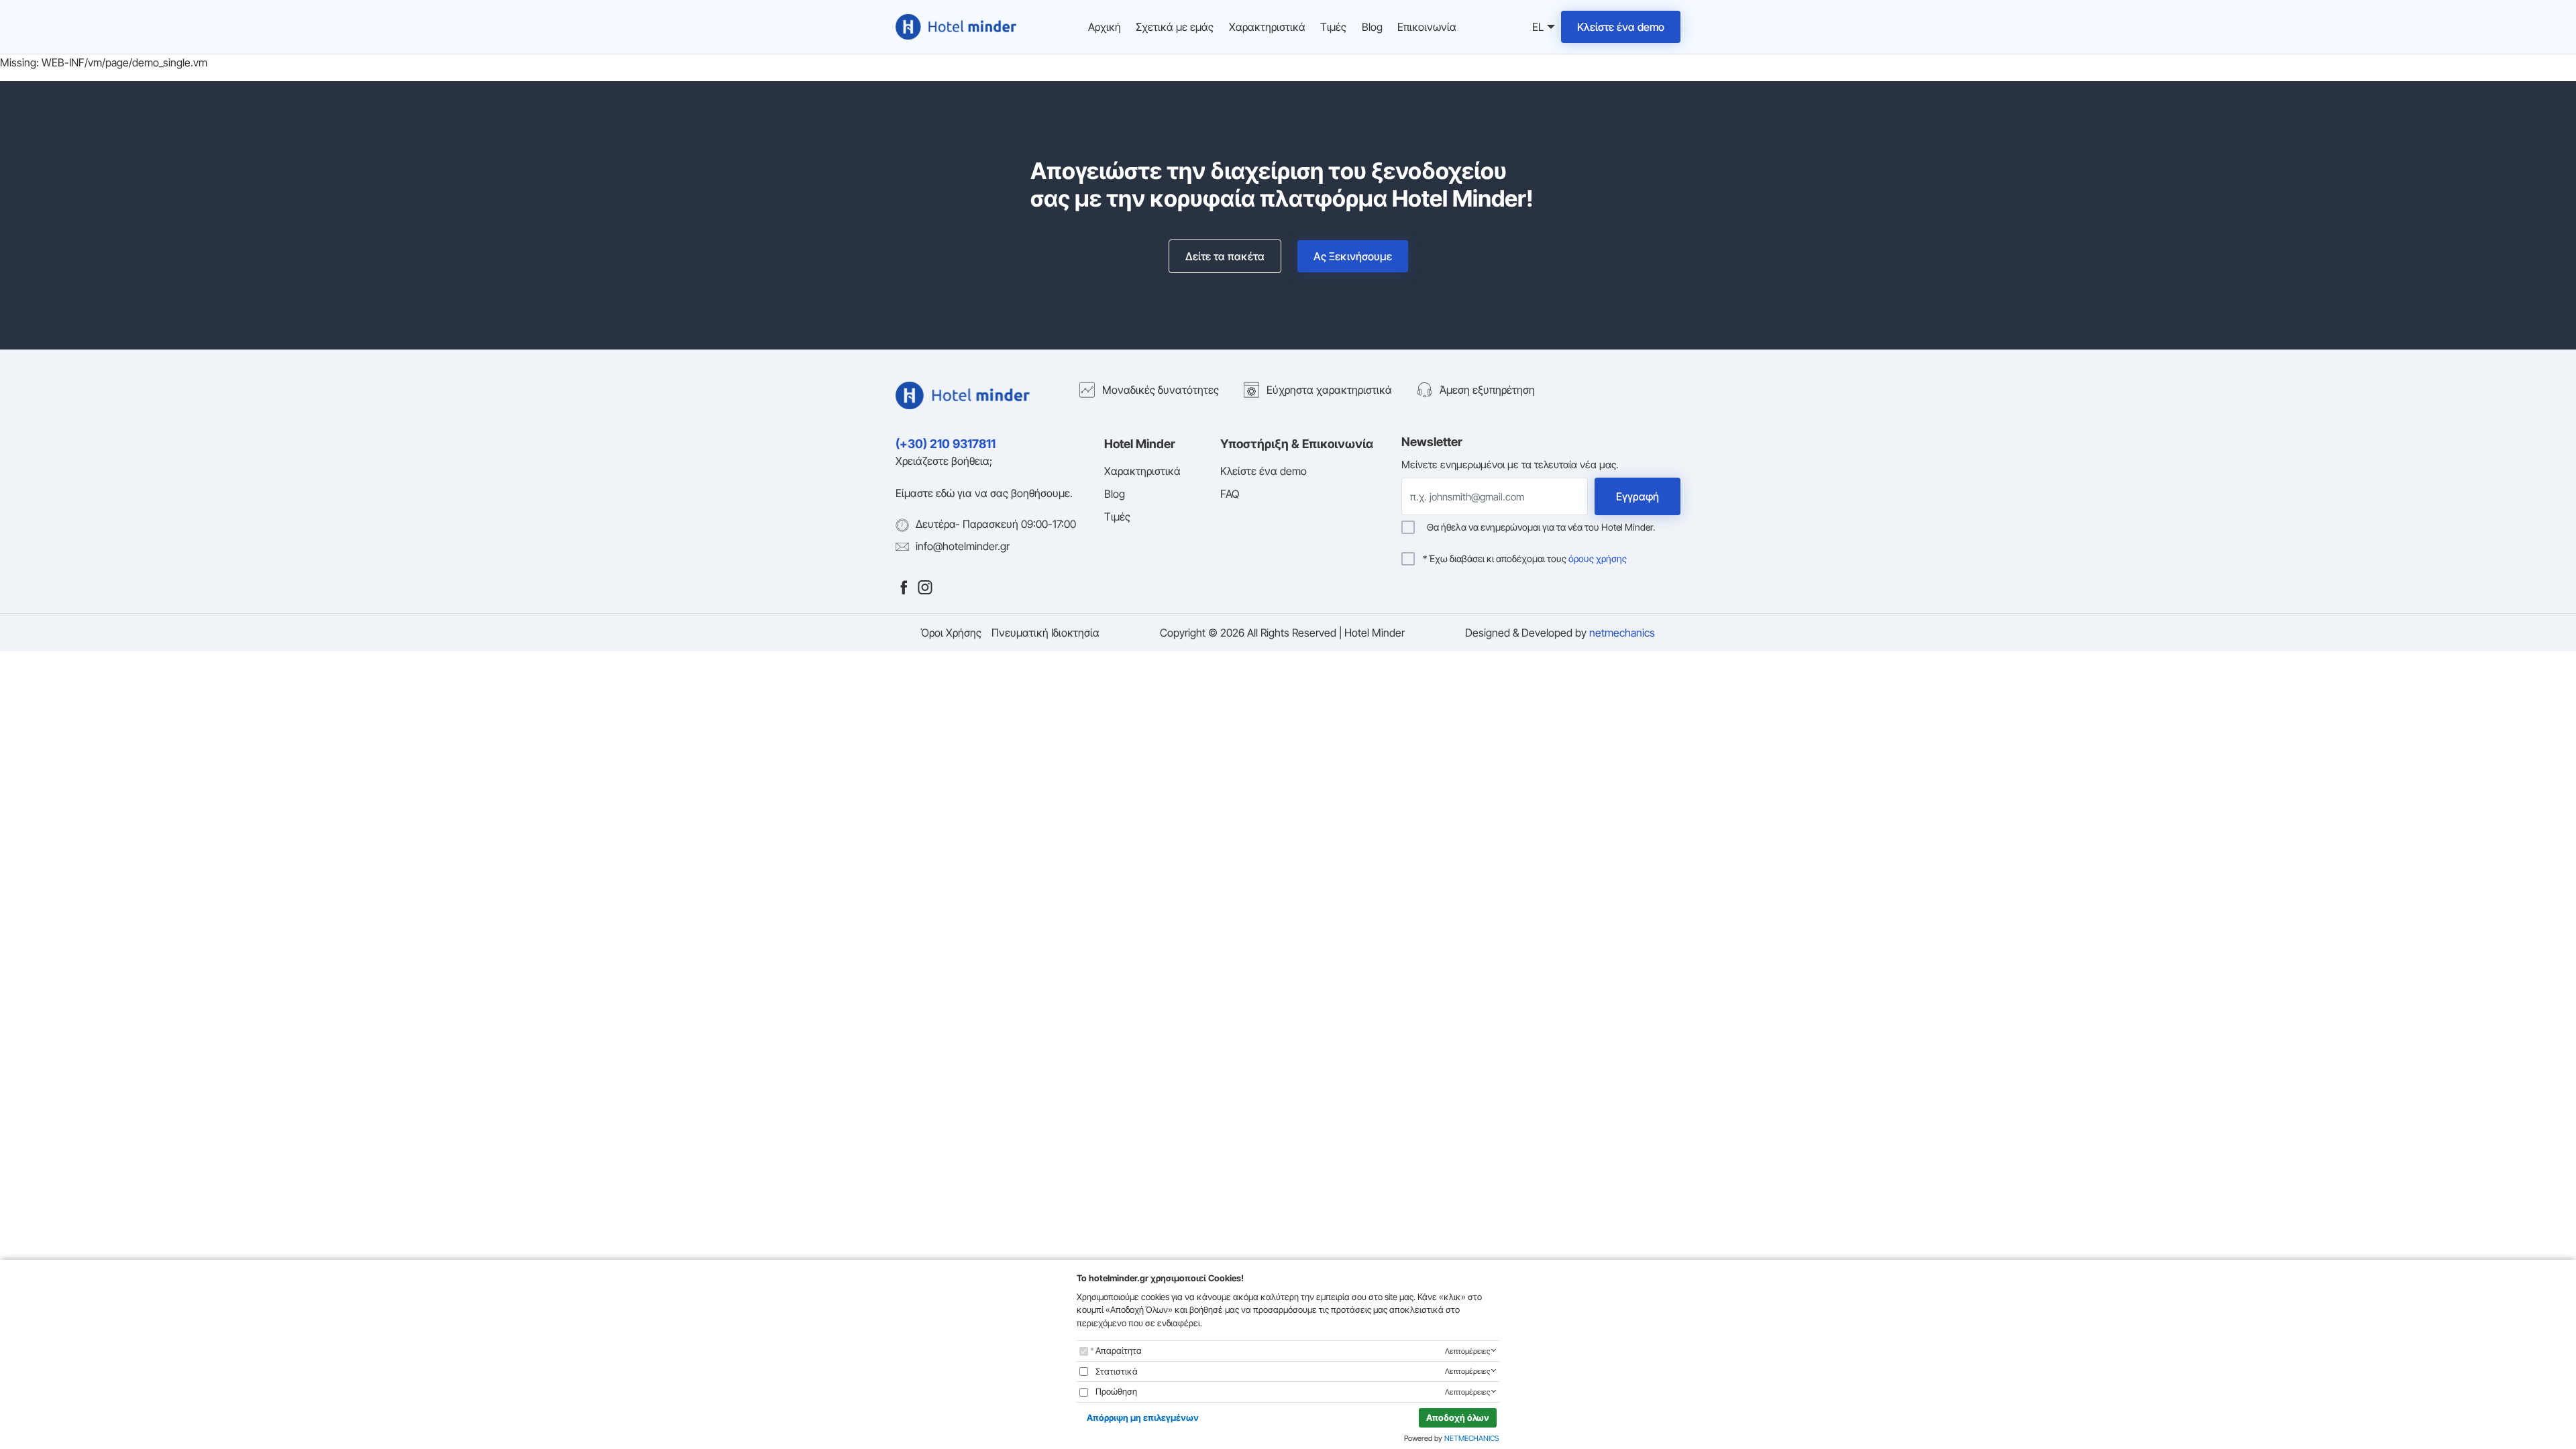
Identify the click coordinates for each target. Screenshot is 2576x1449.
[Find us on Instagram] (925, 586)
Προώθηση (1116, 1391)
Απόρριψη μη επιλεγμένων (1143, 1417)
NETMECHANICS (1472, 1438)
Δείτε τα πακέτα (1225, 256)
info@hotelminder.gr (963, 546)
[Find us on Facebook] (904, 586)
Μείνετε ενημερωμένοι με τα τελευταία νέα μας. (1510, 465)
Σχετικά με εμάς (1175, 27)
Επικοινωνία (1427, 27)
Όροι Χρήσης (951, 633)
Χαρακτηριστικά (1267, 27)
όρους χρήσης (1598, 558)
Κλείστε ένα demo (1621, 27)
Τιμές (1333, 27)
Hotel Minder (1140, 444)
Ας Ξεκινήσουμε (1353, 256)
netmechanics (1622, 633)
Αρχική (1105, 27)
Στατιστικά (1117, 1371)
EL (1536, 28)
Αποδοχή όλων (1458, 1417)
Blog (1372, 27)
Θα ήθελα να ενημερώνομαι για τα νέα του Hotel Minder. (1539, 527)
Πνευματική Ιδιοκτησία (1045, 633)
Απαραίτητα (1119, 1350)
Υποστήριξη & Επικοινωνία (1297, 444)
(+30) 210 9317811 (946, 444)
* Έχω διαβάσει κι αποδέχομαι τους (1525, 559)
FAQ (1230, 494)
